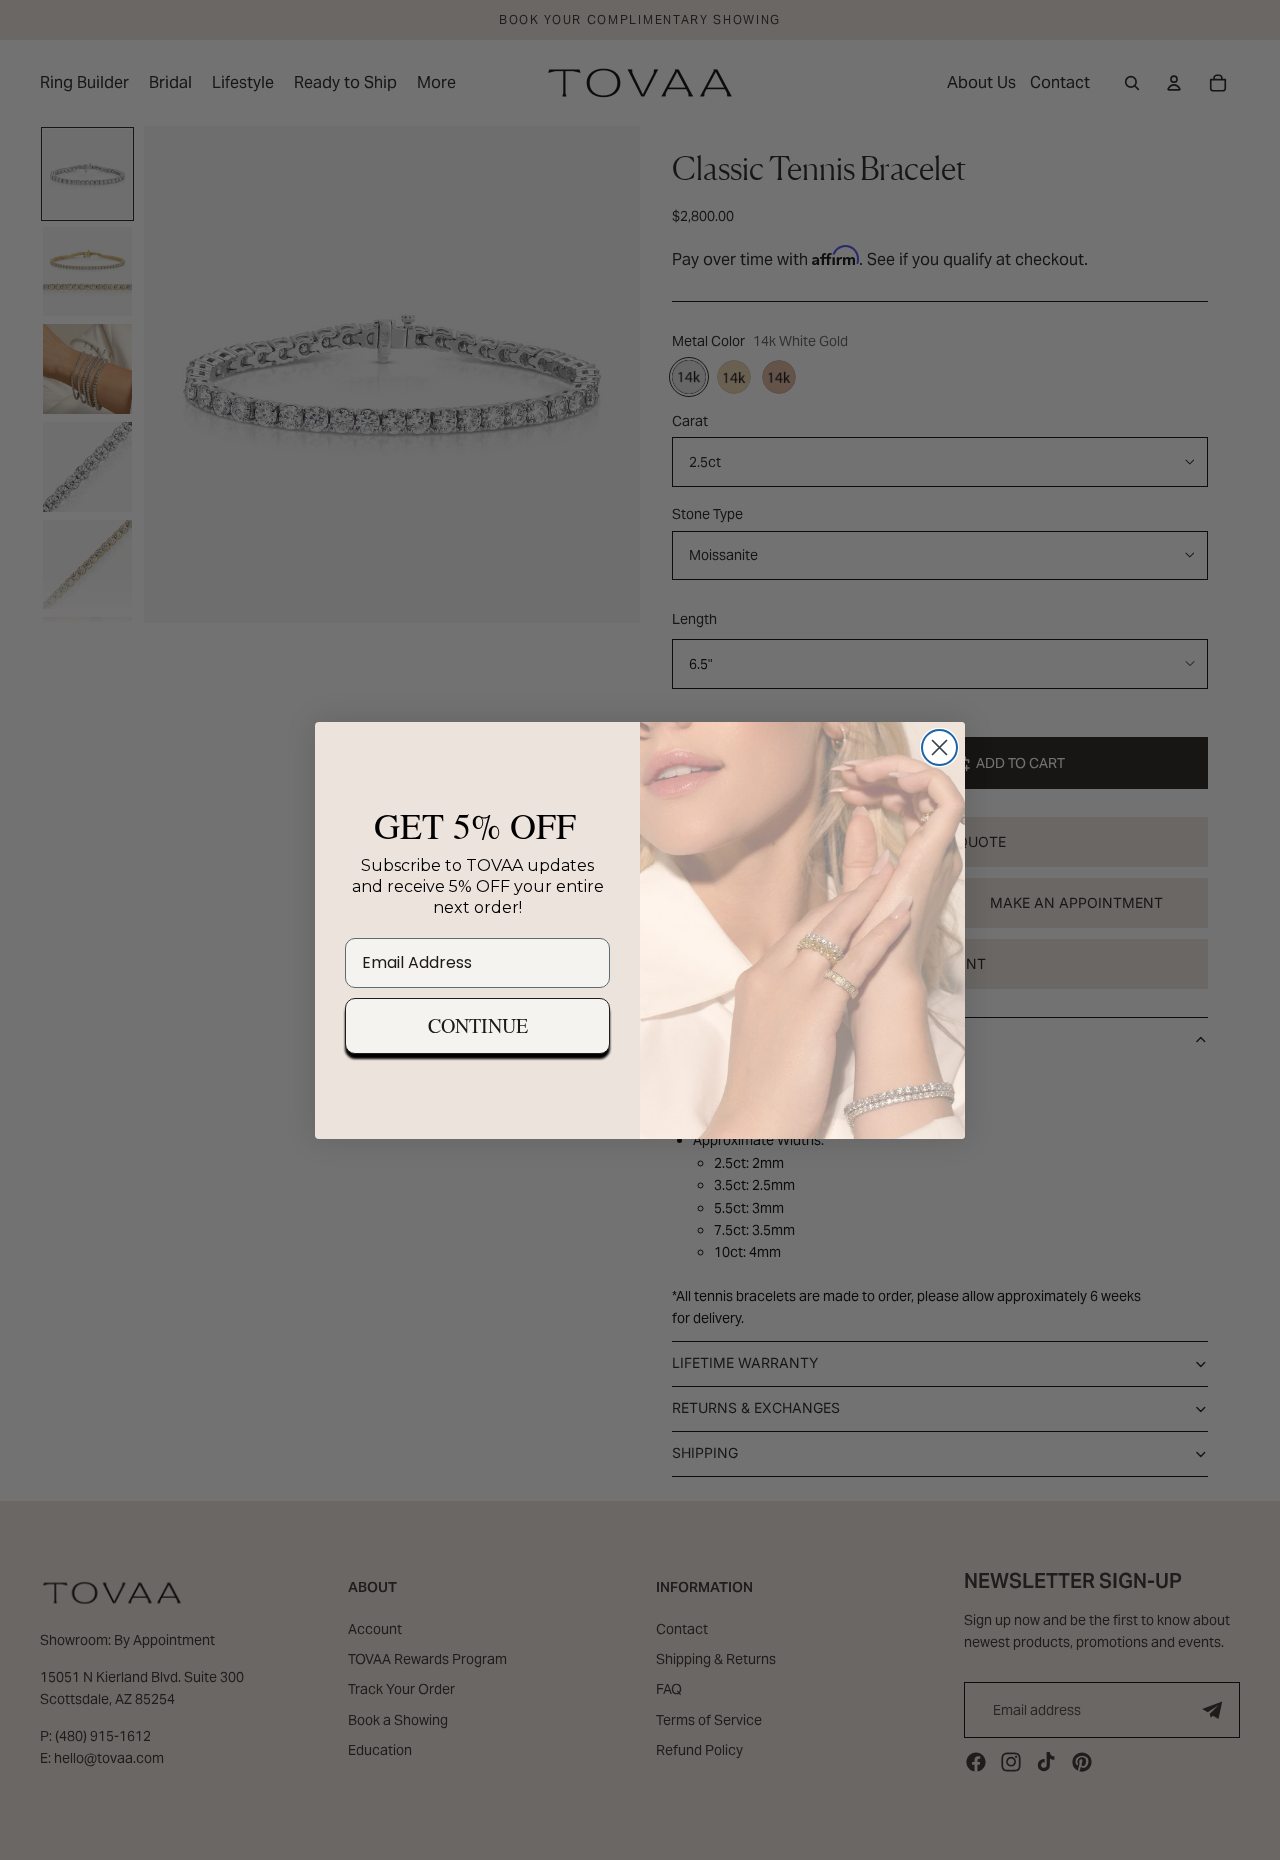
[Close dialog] (939, 747)
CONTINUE (478, 1025)
